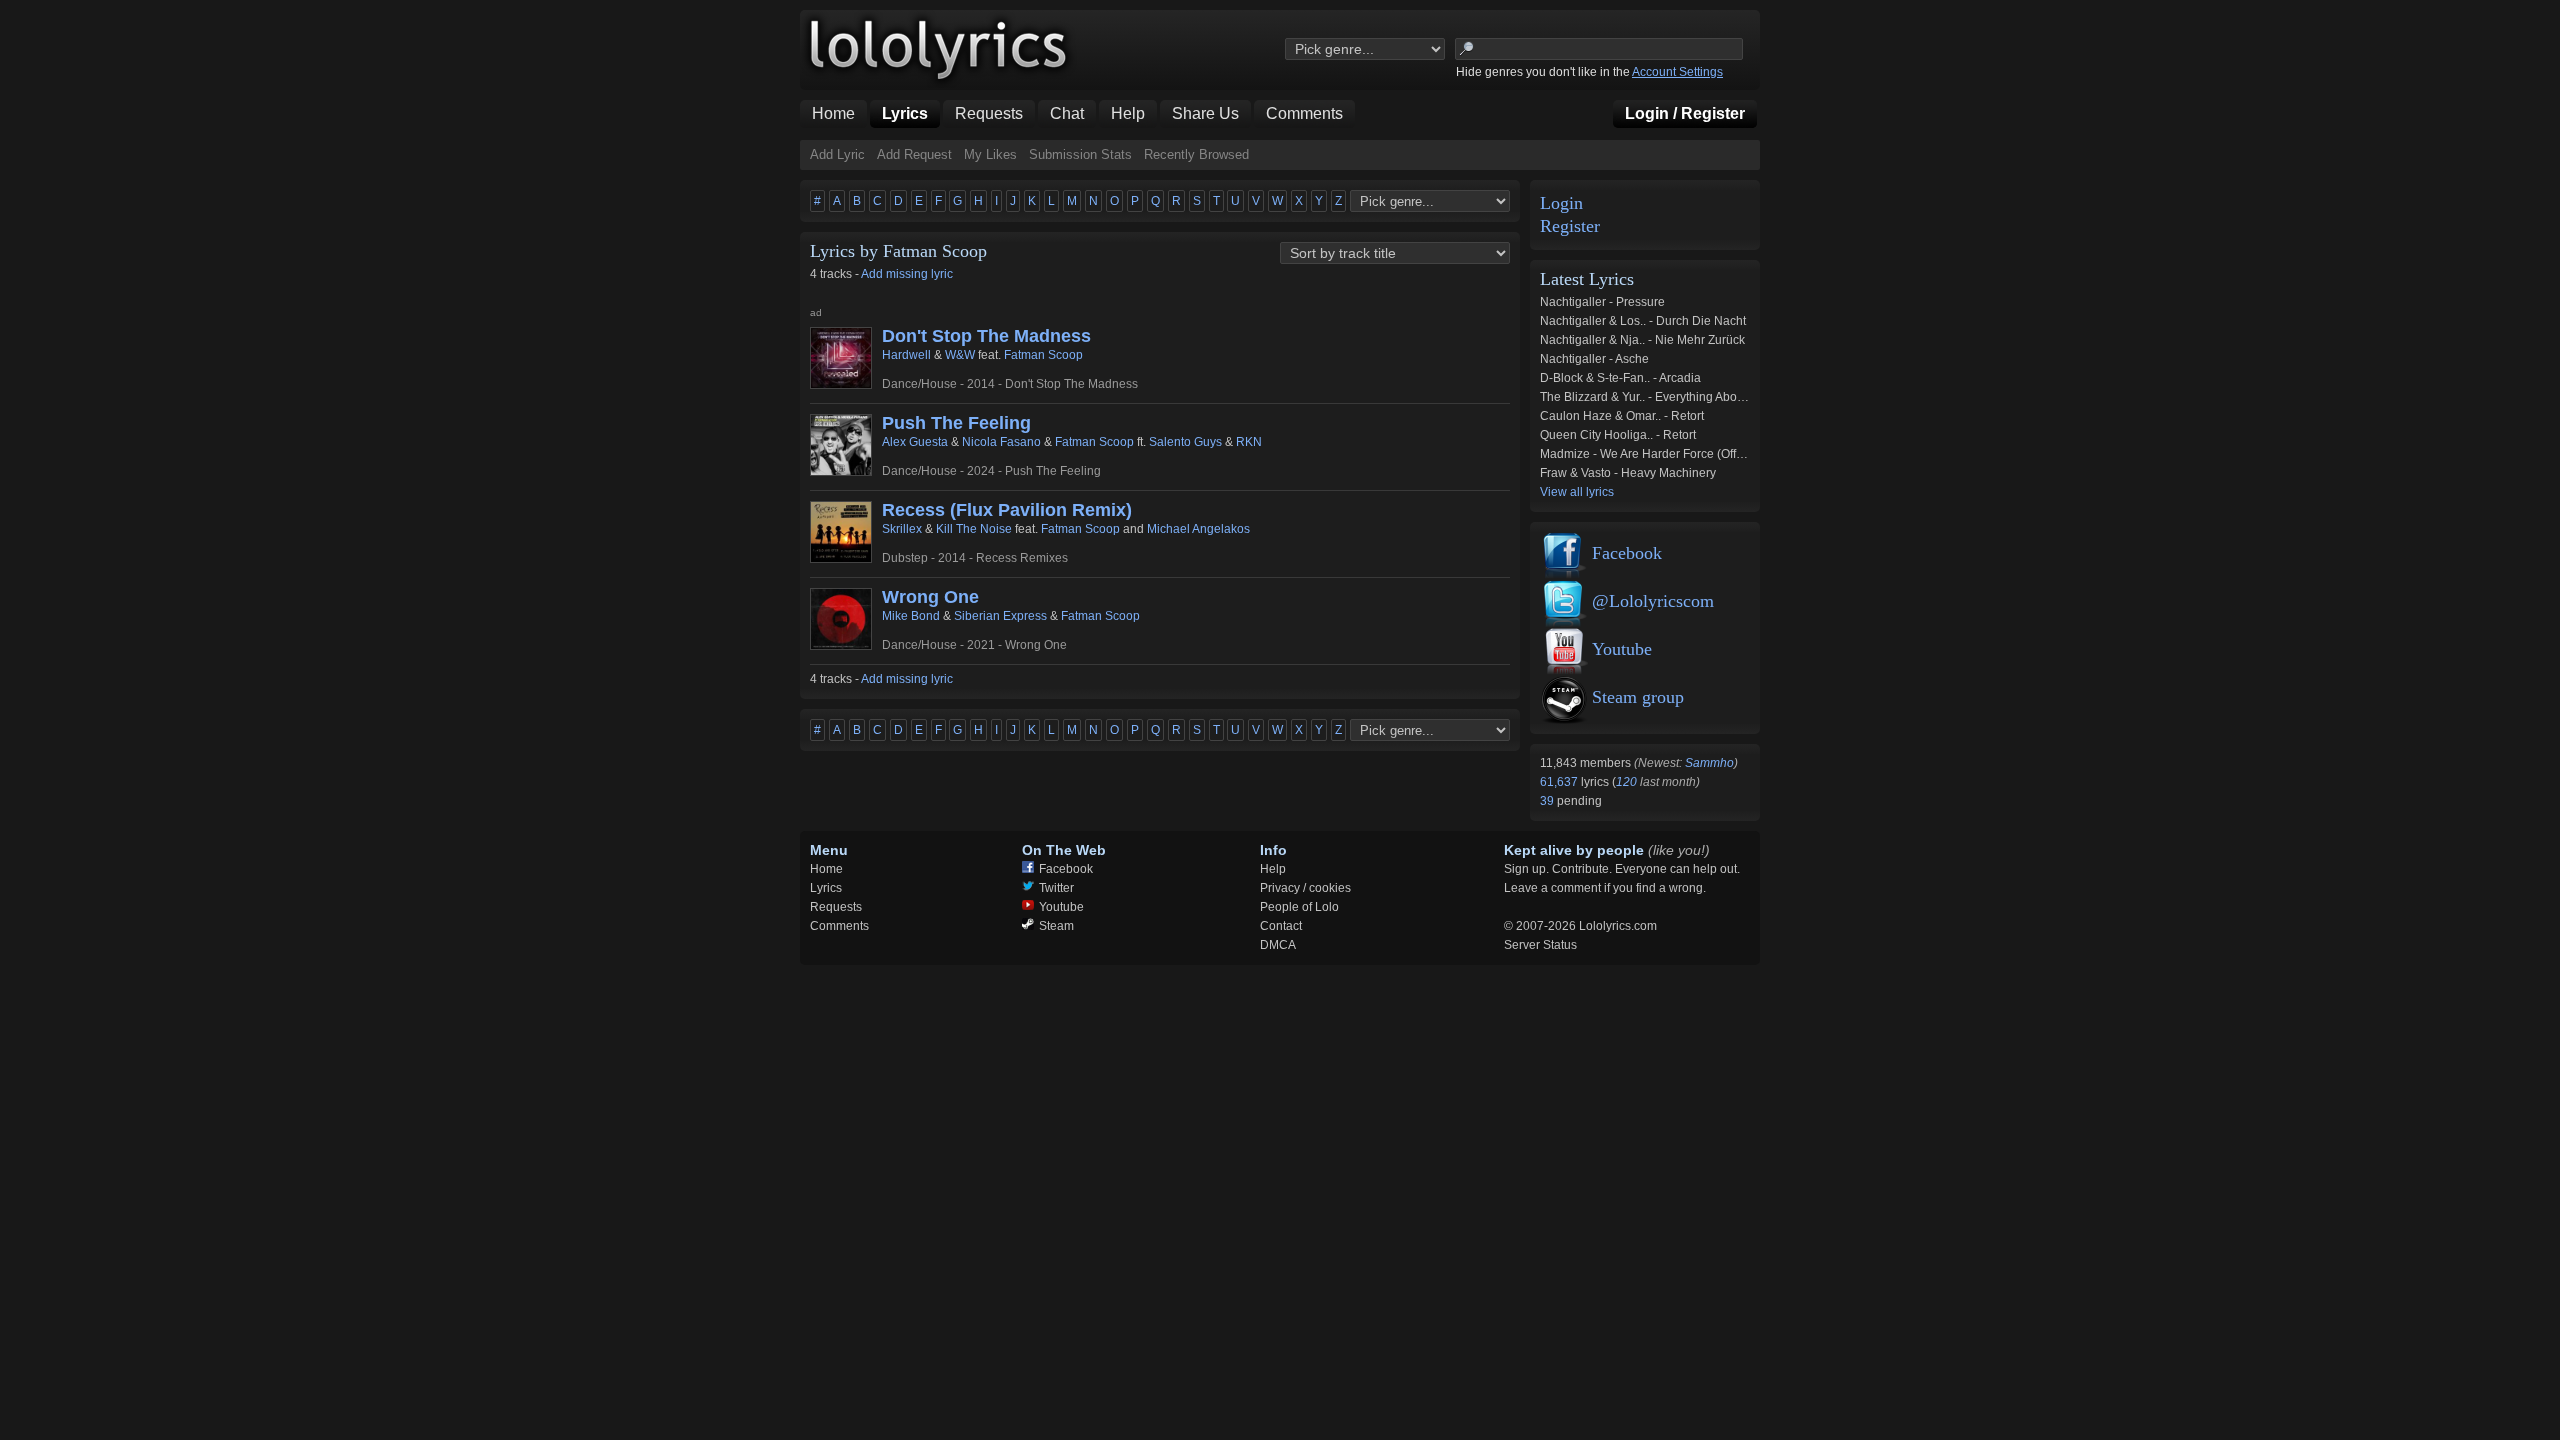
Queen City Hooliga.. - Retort (1618, 435)
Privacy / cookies (1305, 888)
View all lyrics (1577, 492)
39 (1548, 801)
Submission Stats (1080, 154)
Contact (1281, 926)
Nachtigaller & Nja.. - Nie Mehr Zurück (1642, 340)
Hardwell (906, 355)
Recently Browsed (1196, 154)
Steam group (1638, 697)
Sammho (1709, 763)
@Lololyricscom (1653, 601)
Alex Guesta (915, 442)
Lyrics (826, 888)
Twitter (1056, 888)
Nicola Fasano (1001, 442)
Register (1570, 226)
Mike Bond (911, 616)
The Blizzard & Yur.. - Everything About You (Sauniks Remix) (1702, 397)
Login (1561, 203)
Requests (836, 907)
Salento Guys (1185, 442)
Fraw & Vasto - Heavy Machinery (1628, 473)
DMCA (1278, 945)
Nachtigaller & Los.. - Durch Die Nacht (1643, 321)
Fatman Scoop (1043, 355)
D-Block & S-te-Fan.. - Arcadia (1620, 378)
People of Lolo (1299, 907)
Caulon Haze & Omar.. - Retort (1622, 416)
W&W (960, 355)
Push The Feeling (956, 423)
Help (1273, 869)
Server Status (1540, 945)
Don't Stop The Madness (986, 336)
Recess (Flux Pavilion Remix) (1007, 510)
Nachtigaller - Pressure (1602, 302)
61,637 (1560, 782)
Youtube (1622, 649)
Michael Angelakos (1198, 529)
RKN (1249, 442)
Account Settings (1677, 72)
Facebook (1627, 553)
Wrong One (930, 597)
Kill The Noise (974, 529)
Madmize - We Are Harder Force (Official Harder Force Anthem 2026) (1726, 454)
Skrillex (902, 529)
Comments (839, 926)
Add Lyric (837, 154)
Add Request (914, 154)
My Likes (990, 154)
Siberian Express (1000, 616)
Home (826, 869)
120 (1626, 782)
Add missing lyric (907, 274)
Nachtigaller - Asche (1594, 359)
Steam (1056, 926)
